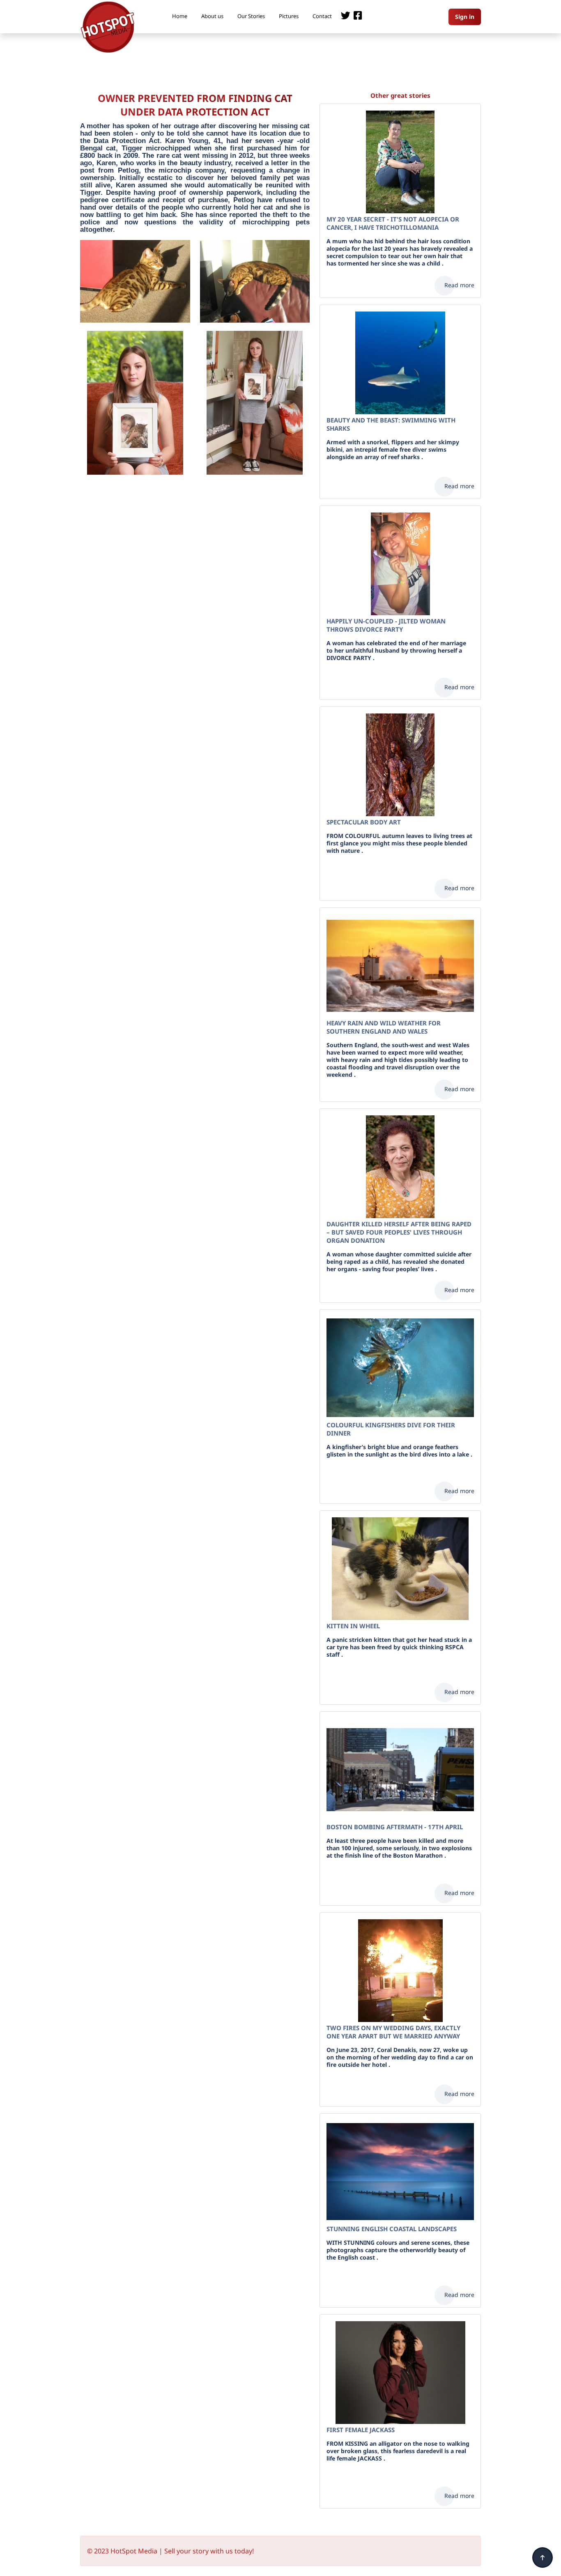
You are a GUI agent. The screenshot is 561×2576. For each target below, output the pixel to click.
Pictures (289, 16)
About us (212, 16)
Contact (322, 16)
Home (180, 16)
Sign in (465, 17)
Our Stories (251, 16)
